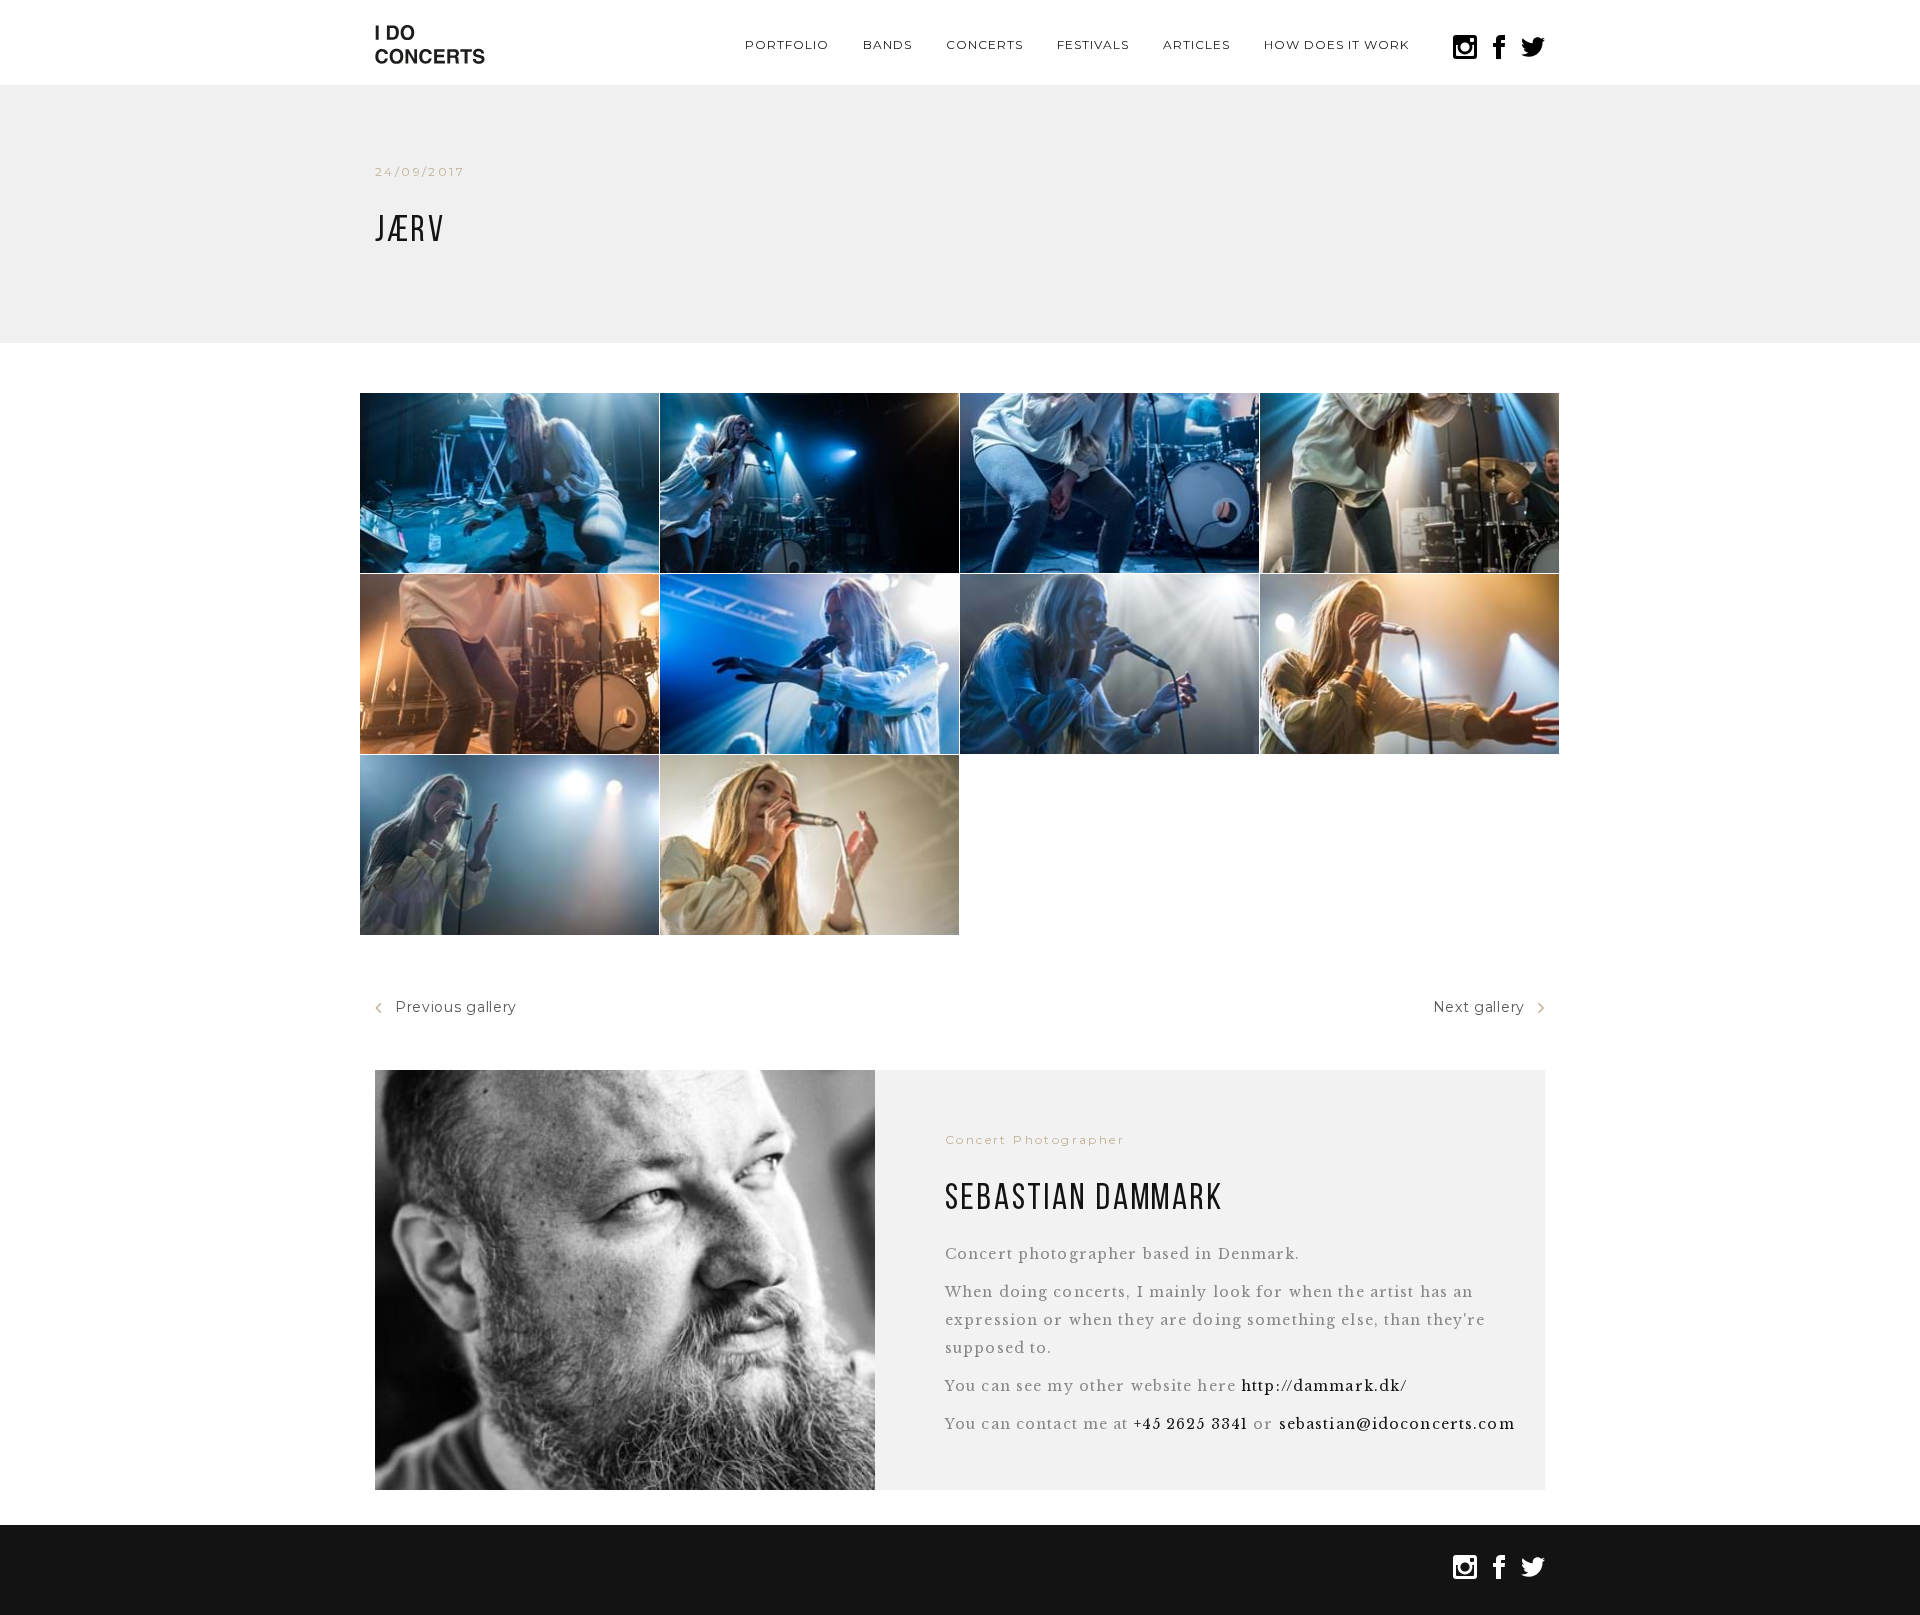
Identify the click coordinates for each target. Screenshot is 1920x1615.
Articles (1196, 44)
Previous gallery (456, 1007)
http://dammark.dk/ (1324, 1386)
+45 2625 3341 (1191, 1424)
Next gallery (1479, 1007)
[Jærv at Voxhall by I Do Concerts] (509, 483)
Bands (887, 44)
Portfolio (787, 44)
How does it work (1336, 44)
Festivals (1093, 44)
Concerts (984, 44)
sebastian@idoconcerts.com (1397, 1424)
